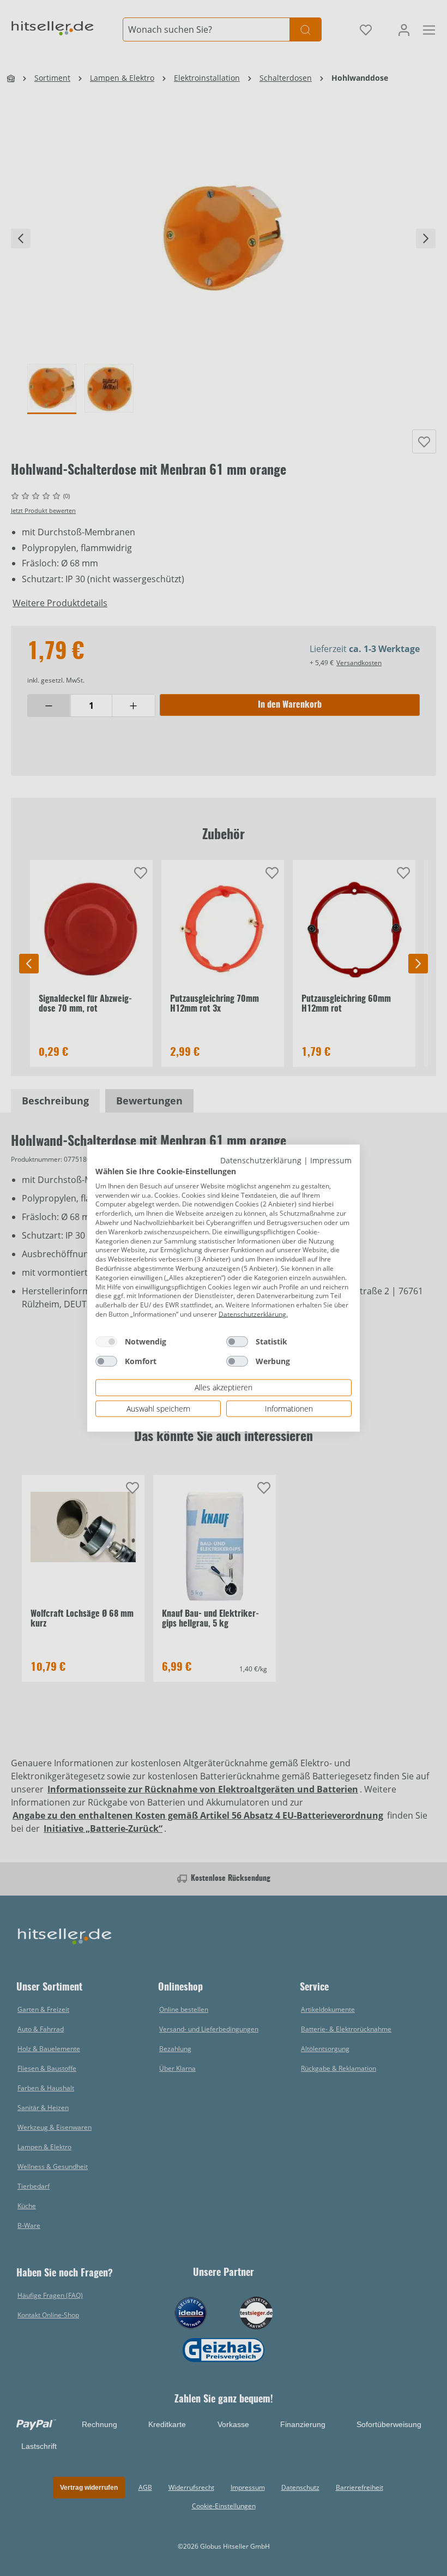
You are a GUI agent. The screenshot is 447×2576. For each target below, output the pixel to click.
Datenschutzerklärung (261, 1160)
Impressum (331, 1160)
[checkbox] (106, 1341)
